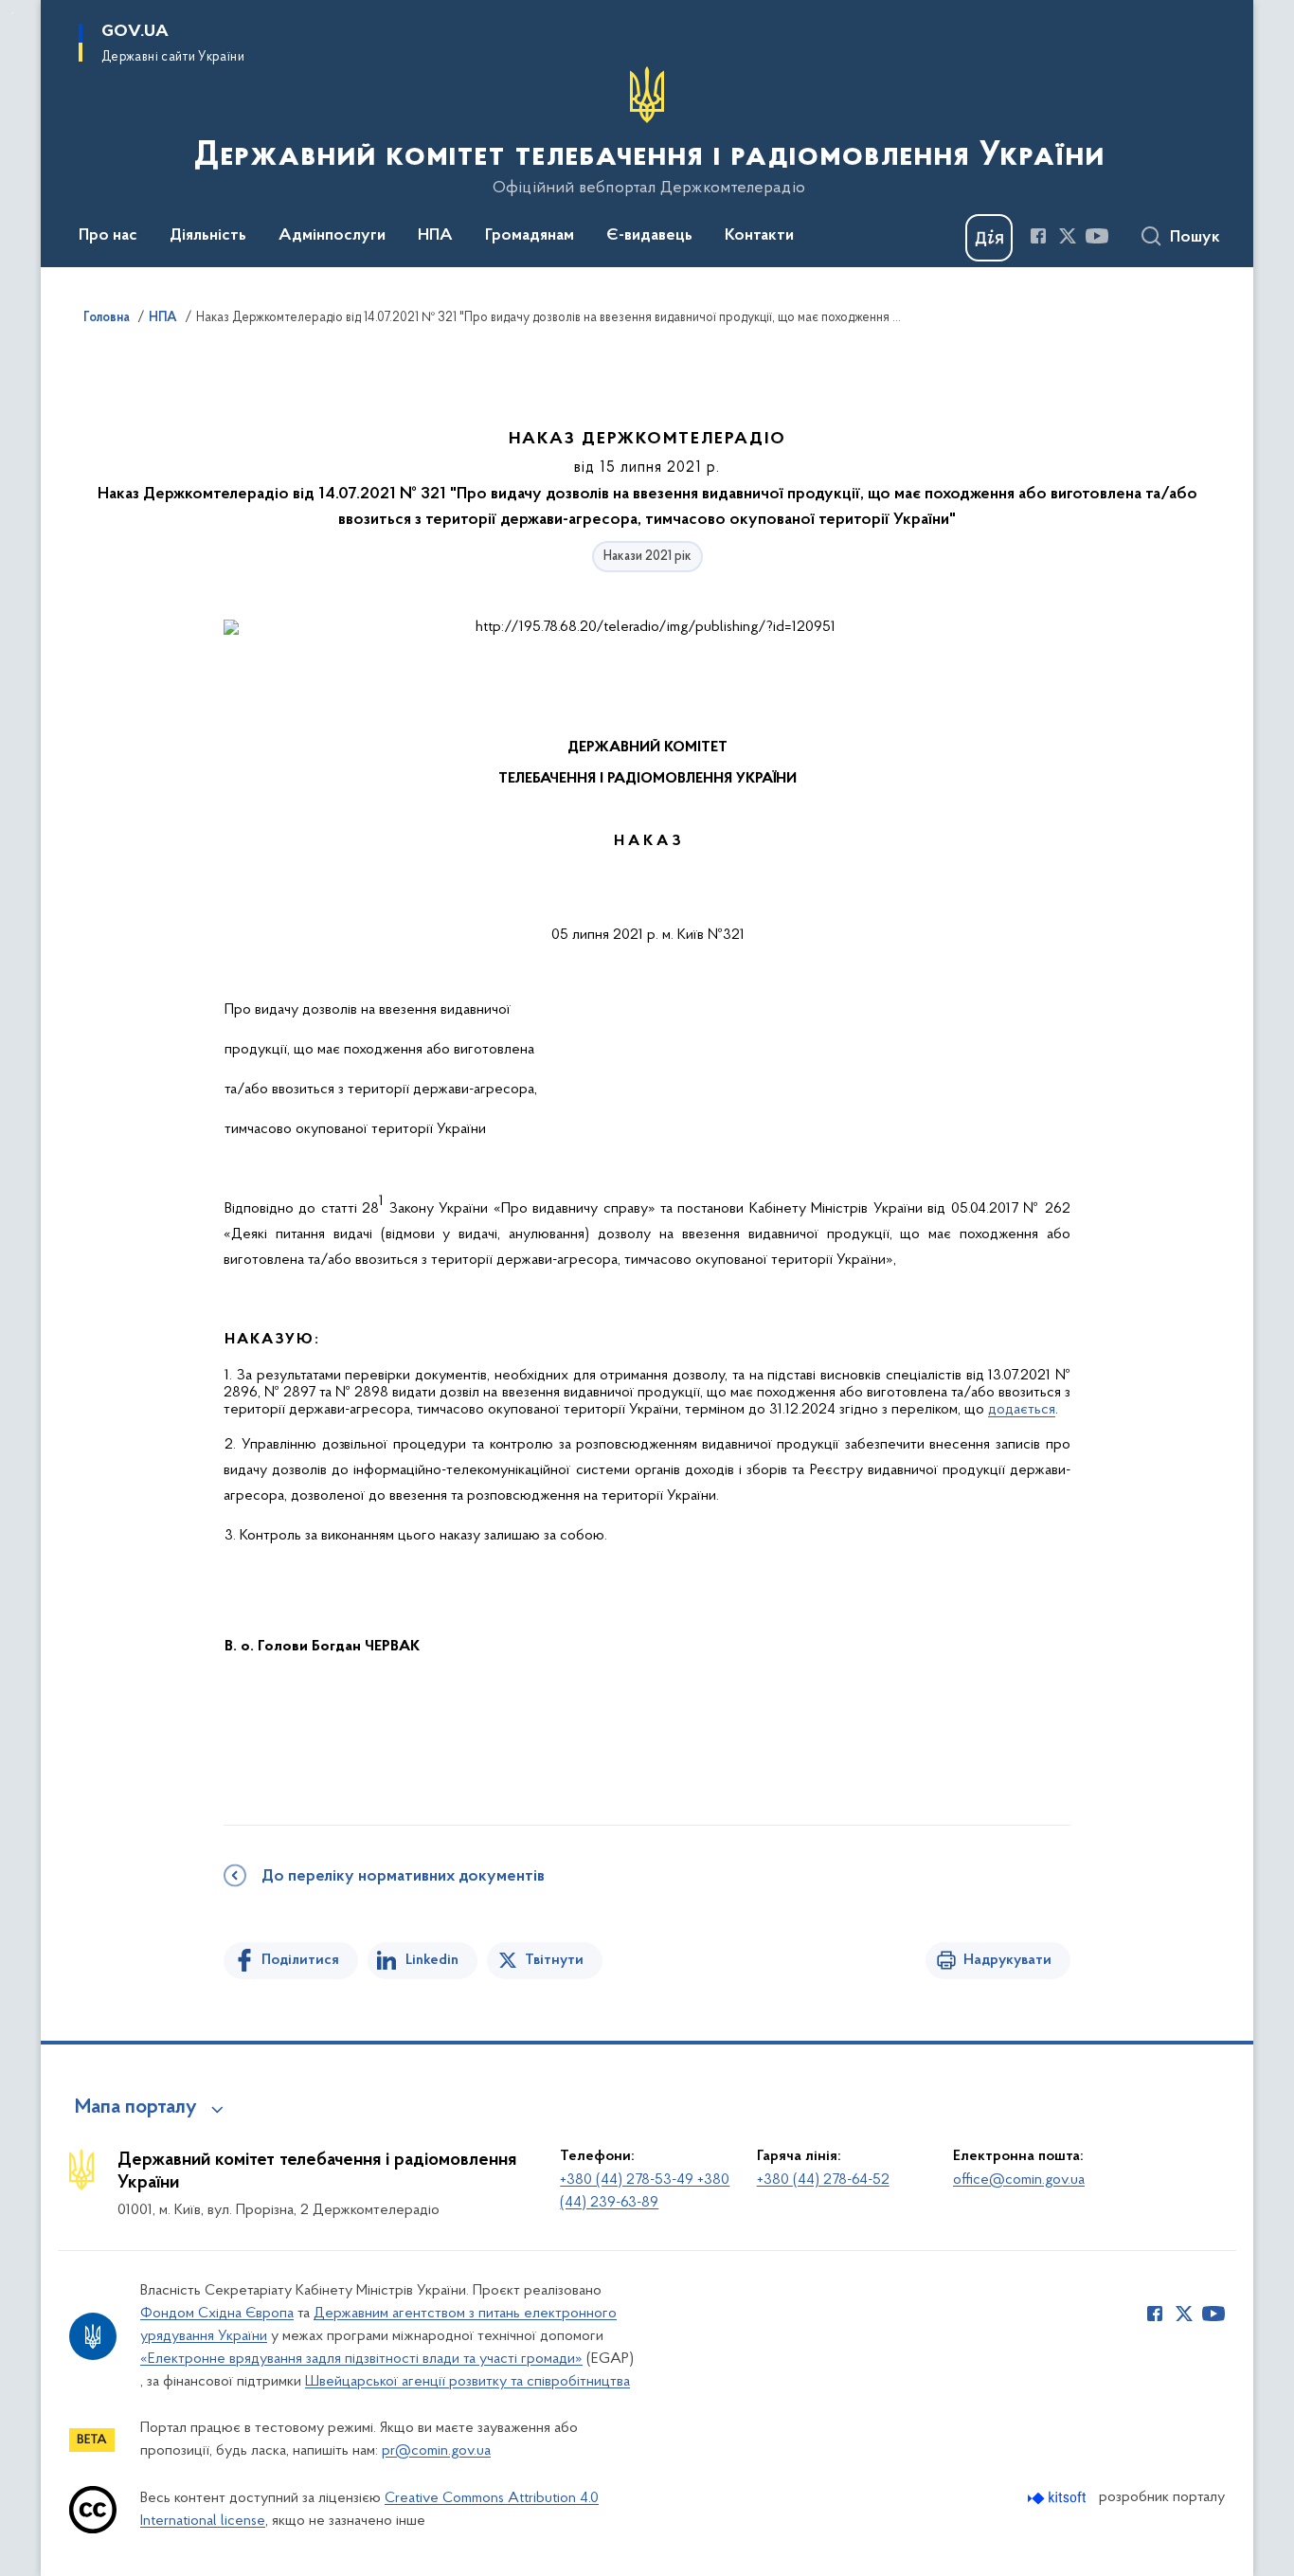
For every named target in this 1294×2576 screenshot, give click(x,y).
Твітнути (554, 1960)
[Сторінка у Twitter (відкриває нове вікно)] (1068, 236)
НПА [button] (435, 236)
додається (1022, 1410)
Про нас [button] (108, 236)
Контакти (759, 236)
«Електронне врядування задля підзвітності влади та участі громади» (361, 2359)
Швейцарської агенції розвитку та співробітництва (467, 2382)
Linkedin (432, 1960)
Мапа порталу (136, 2108)
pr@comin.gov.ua (436, 2451)
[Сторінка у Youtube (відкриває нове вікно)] (1097, 236)
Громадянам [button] (530, 236)
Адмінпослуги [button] (332, 236)
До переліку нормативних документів (403, 1877)
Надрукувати (1007, 1960)
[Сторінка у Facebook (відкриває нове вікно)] (1038, 236)
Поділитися (300, 1960)
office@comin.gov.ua (1019, 2180)
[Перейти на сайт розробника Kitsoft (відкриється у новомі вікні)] (1059, 2498)
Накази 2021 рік (647, 557)
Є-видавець (649, 236)
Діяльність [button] (208, 236)
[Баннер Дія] (989, 238)
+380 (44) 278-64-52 (823, 2180)
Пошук (1195, 238)
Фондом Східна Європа (217, 2314)
